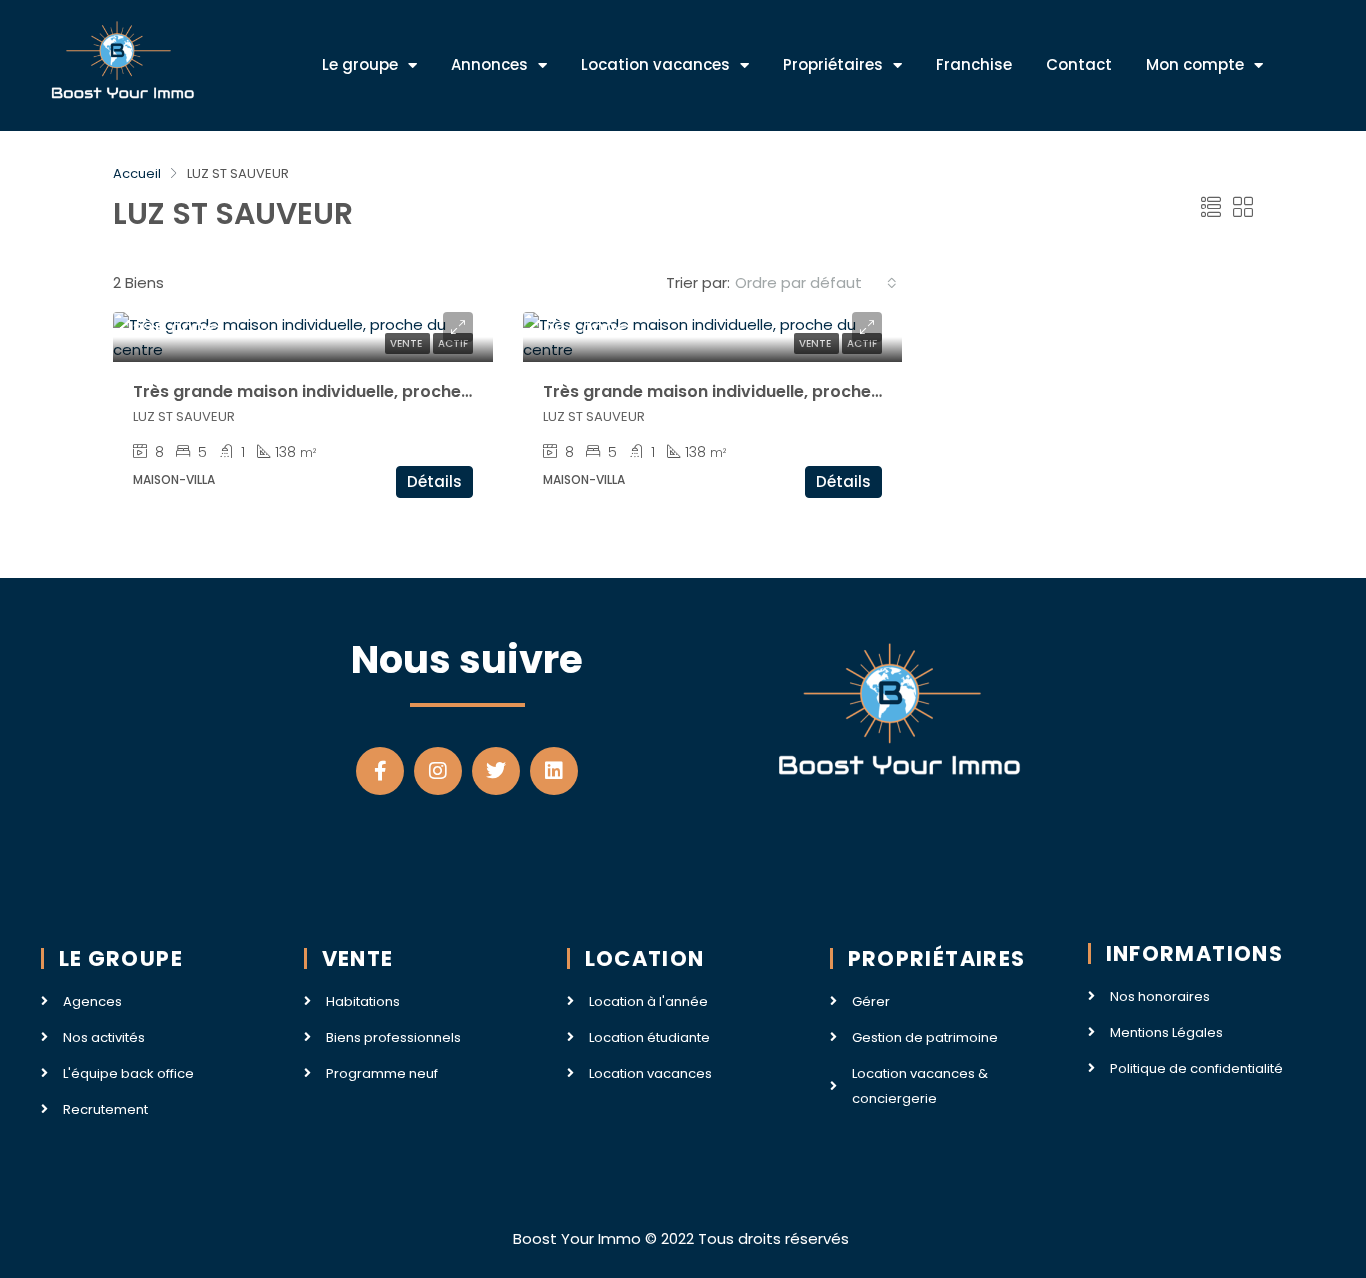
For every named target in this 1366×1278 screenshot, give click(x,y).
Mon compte (1195, 64)
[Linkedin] (554, 771)
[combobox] (816, 283)
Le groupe (360, 64)
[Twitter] (496, 771)
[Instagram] (438, 771)
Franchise (974, 64)
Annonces (489, 64)
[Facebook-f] (380, 771)
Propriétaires (833, 64)
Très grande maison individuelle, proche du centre (338, 391)
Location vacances (655, 64)
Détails (434, 481)
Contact (1079, 64)
